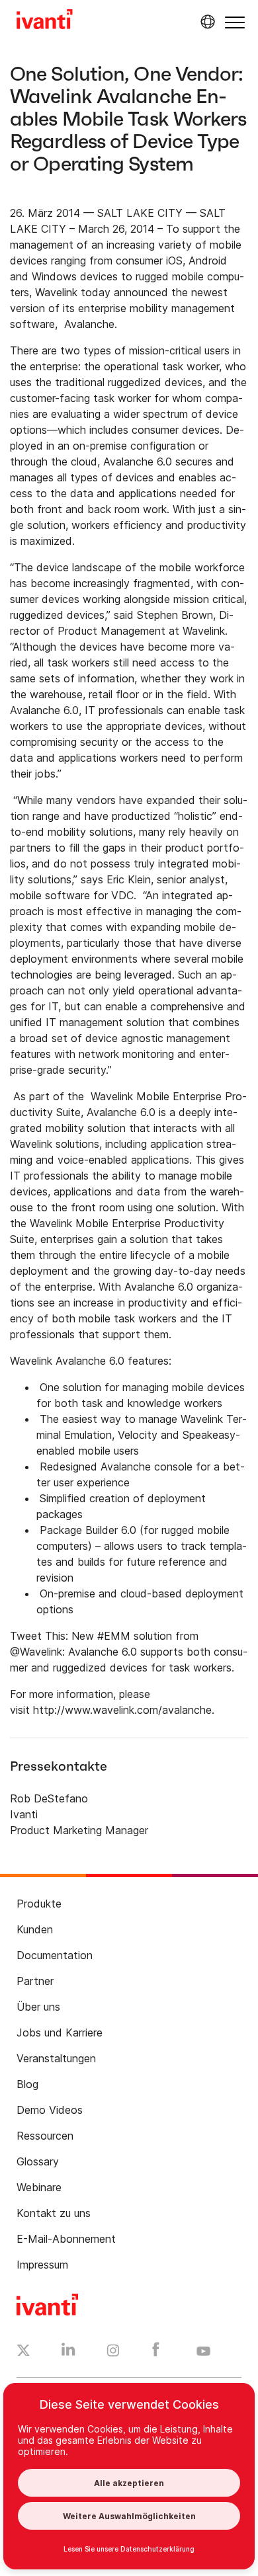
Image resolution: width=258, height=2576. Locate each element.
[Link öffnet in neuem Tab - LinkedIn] (68, 2353)
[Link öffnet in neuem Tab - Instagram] (113, 2353)
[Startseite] (45, 21)
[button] (235, 22)
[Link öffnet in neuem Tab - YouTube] (203, 2352)
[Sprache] (206, 22)
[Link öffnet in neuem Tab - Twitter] (23, 2352)
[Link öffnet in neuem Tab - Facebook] (156, 2353)
